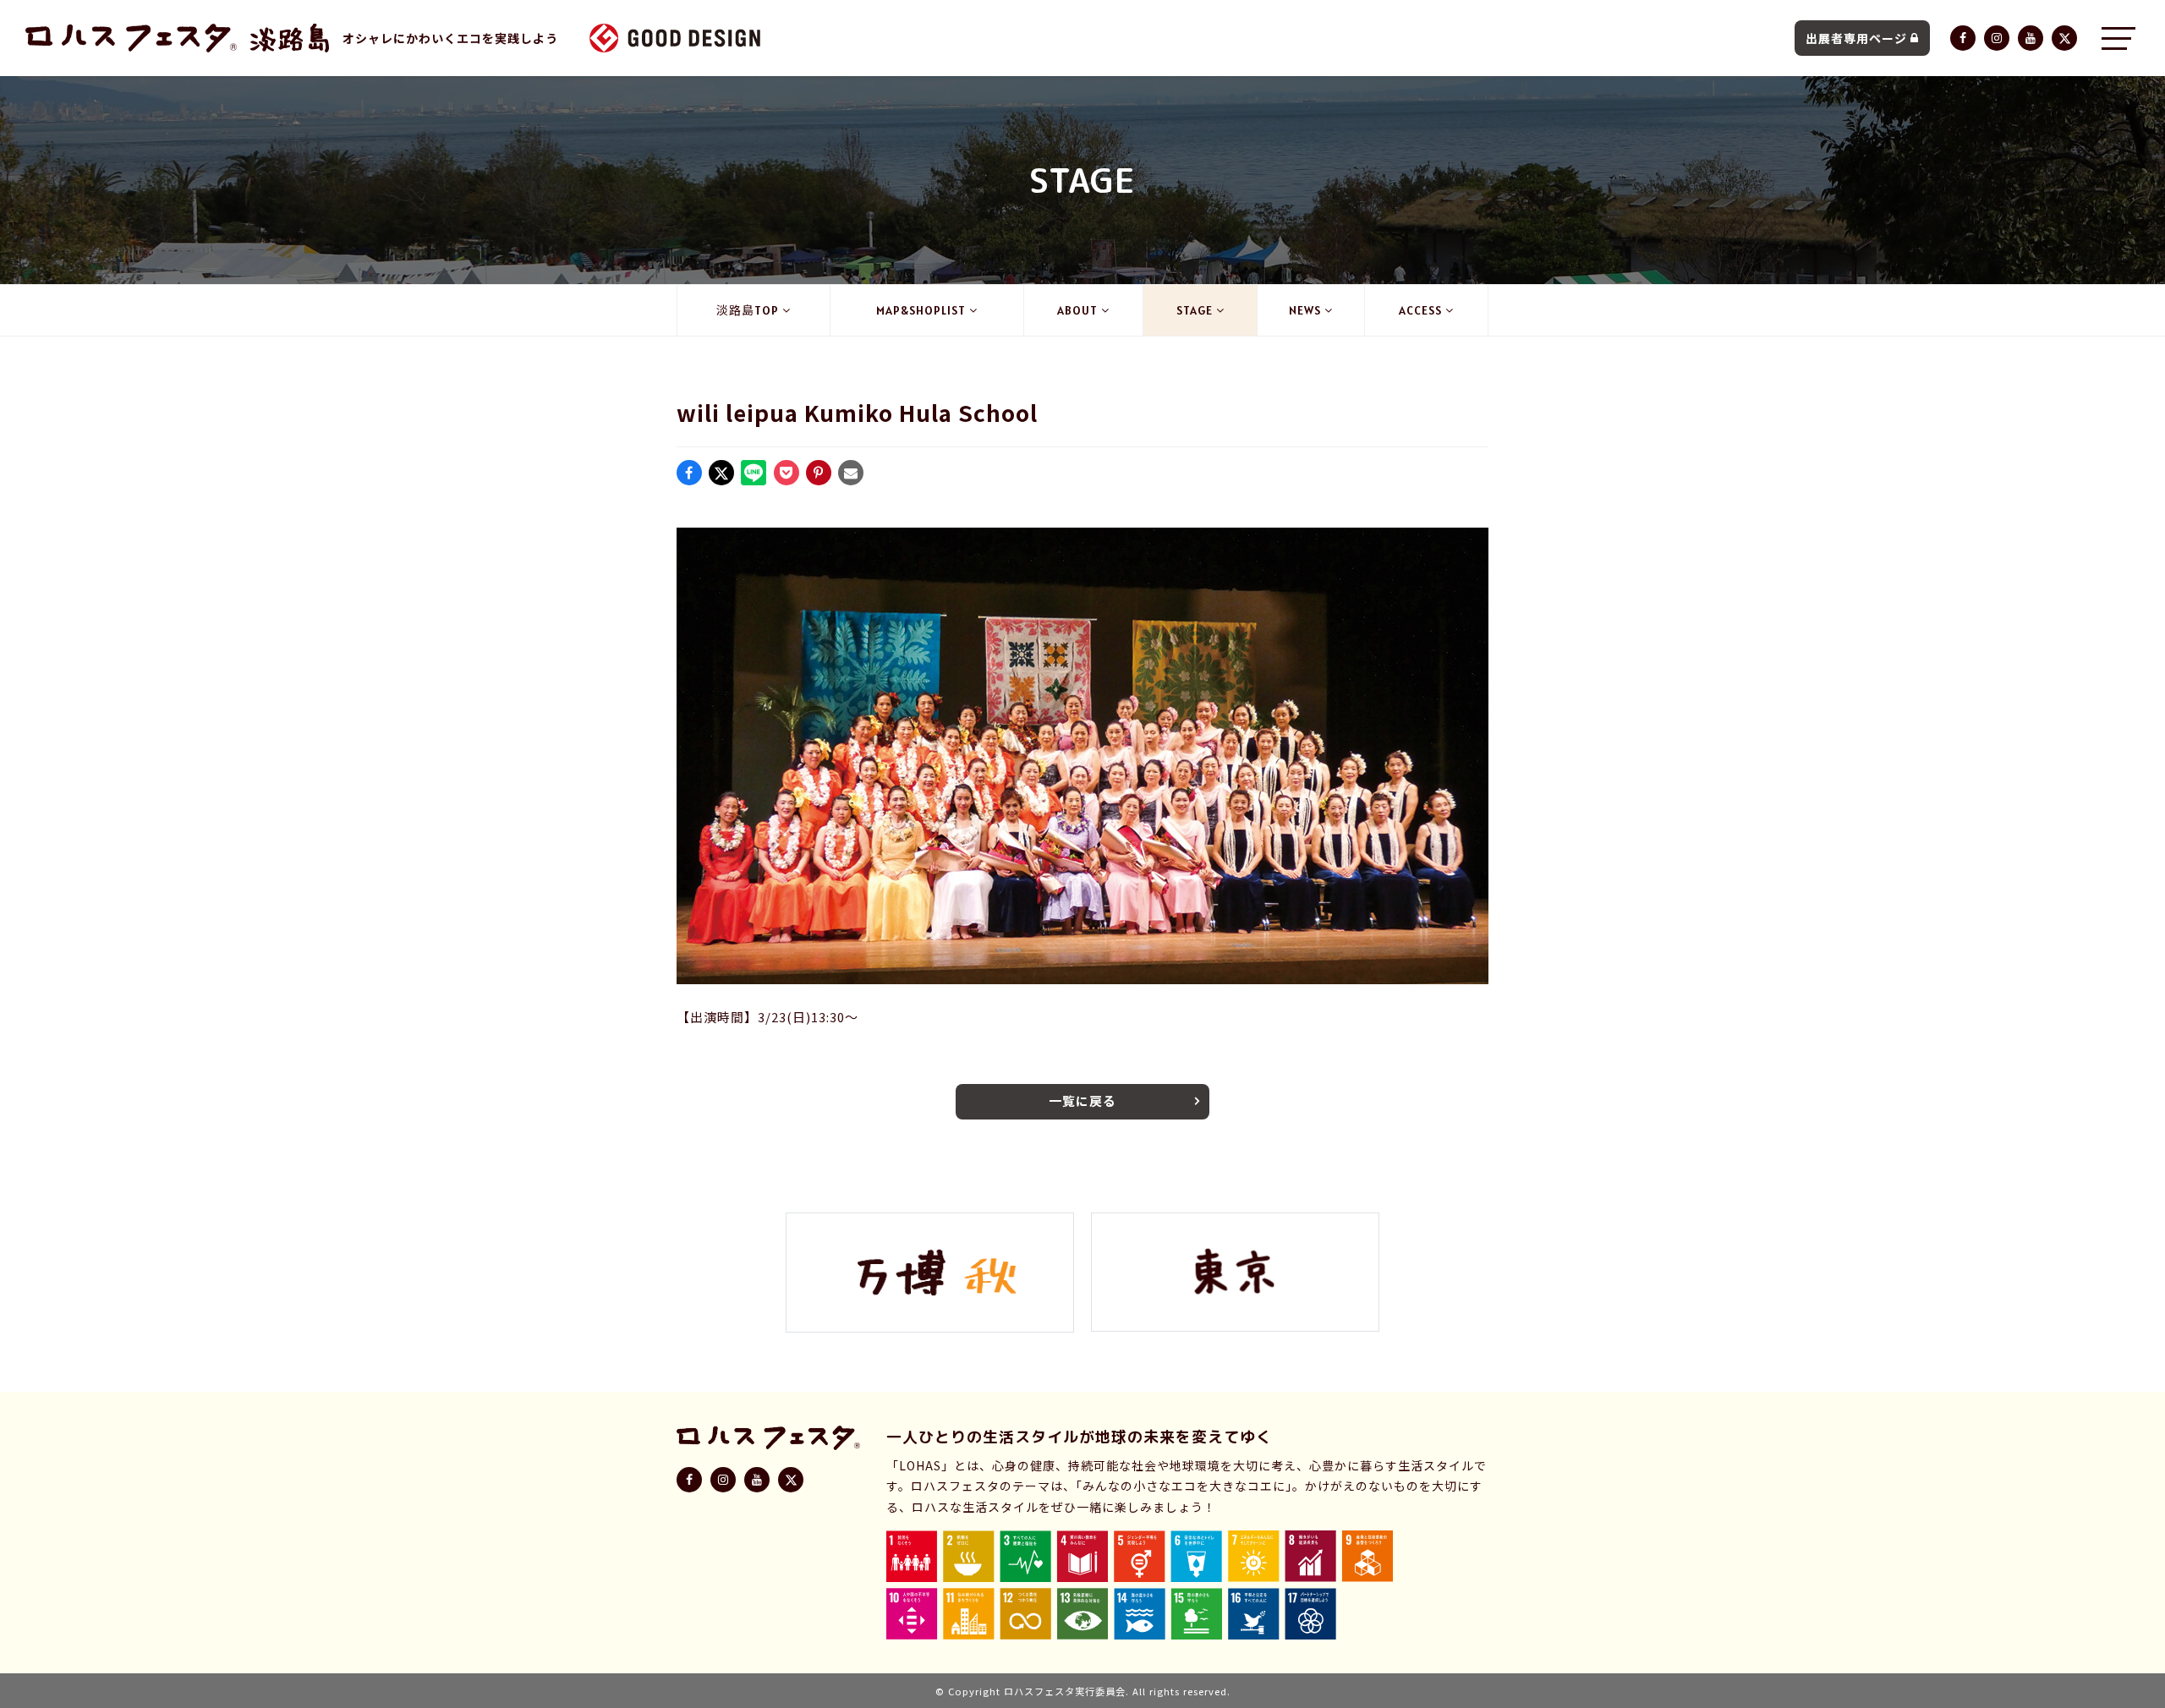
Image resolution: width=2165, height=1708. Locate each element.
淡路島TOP (748, 310)
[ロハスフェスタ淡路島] (290, 38)
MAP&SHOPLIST (921, 310)
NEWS (1305, 310)
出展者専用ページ (1856, 38)
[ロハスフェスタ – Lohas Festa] (131, 38)
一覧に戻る (1082, 1100)
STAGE (1195, 310)
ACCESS (1420, 310)
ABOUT (1077, 310)
